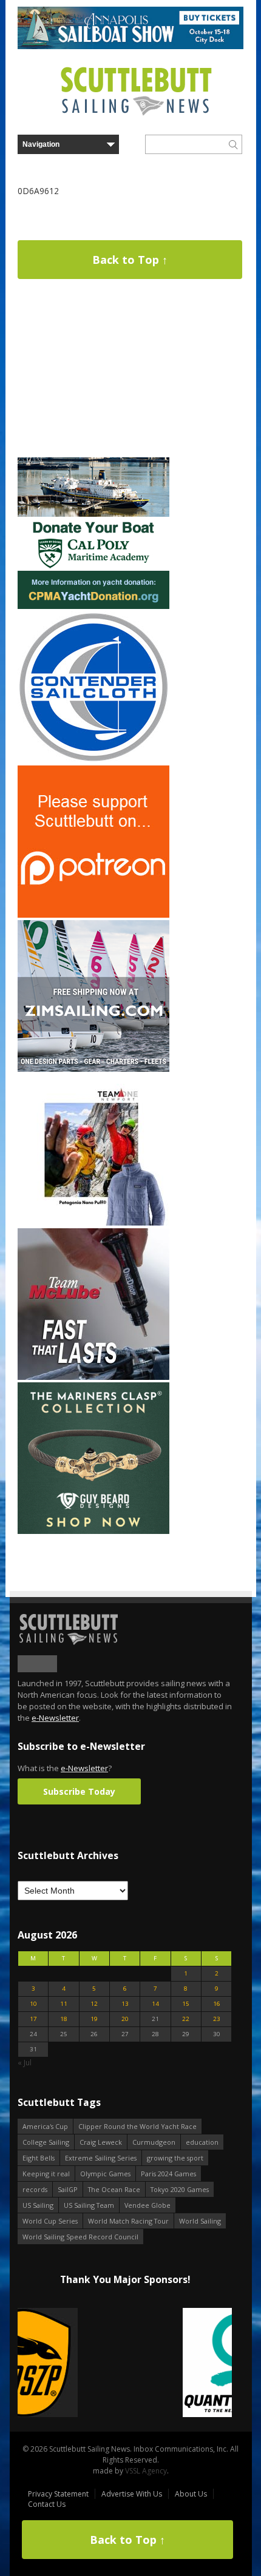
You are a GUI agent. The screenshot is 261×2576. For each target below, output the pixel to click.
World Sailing (200, 2221)
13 (125, 2004)
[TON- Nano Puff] (93, 1223)
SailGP (68, 2189)
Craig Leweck (101, 2142)
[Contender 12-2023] (93, 760)
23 (217, 2019)
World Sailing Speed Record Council (80, 2237)
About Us (191, 2494)
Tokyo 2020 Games (180, 2189)
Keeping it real (46, 2174)
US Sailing (38, 2205)
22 (186, 2019)
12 (94, 2004)
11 (64, 2004)
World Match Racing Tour (128, 2221)
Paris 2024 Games (168, 2174)
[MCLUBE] (93, 1377)
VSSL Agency (146, 2471)
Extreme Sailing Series (101, 2158)
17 (33, 2019)
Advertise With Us (132, 2494)
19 (94, 2019)
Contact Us (47, 2504)
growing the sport (175, 2158)
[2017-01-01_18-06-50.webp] (125, 2363)
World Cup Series (50, 2221)
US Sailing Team (89, 2205)
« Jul (25, 2063)
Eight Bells (39, 2158)
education (202, 2142)
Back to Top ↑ (130, 260)
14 (155, 2004)
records (35, 2189)
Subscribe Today (79, 1791)
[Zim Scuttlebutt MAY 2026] (93, 1069)
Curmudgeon (154, 2142)
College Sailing (46, 2142)
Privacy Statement (58, 2494)
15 (186, 2004)
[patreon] (93, 915)
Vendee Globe (147, 2205)
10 (33, 2004)
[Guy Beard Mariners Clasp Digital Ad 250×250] (93, 1531)
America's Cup (45, 2126)
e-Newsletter (55, 1718)
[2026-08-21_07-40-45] (130, 46)
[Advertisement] (93, 379)
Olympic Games (105, 2174)
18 (64, 2019)
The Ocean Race (114, 2189)
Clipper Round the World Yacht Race (137, 2126)
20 (125, 2019)
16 (217, 2004)
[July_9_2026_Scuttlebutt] (93, 606)
